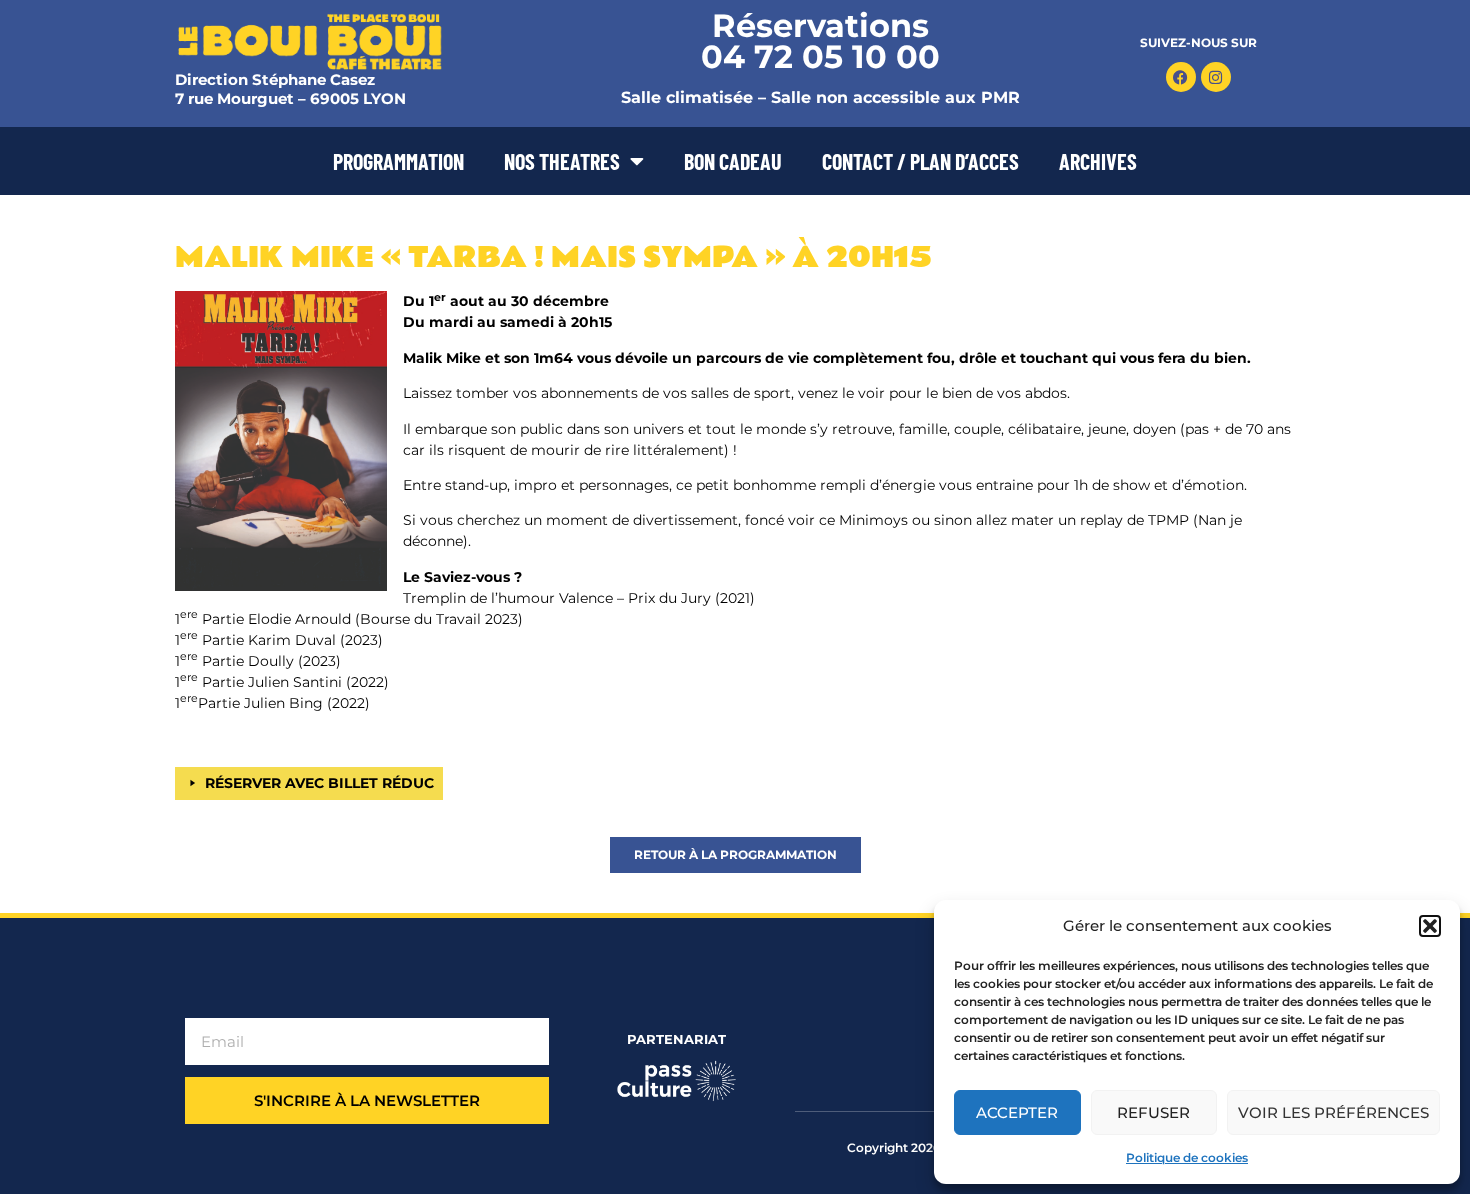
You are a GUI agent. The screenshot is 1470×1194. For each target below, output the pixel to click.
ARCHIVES (1098, 161)
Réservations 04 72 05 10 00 (820, 41)
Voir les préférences (1333, 1112)
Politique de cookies (1187, 1157)
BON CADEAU (733, 161)
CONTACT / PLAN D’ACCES (920, 161)
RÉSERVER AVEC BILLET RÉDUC (319, 783)
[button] (1430, 926)
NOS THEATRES (562, 161)
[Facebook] (1181, 77)
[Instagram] (1216, 77)
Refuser (1153, 1112)
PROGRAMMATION (398, 161)
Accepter (1017, 1112)
